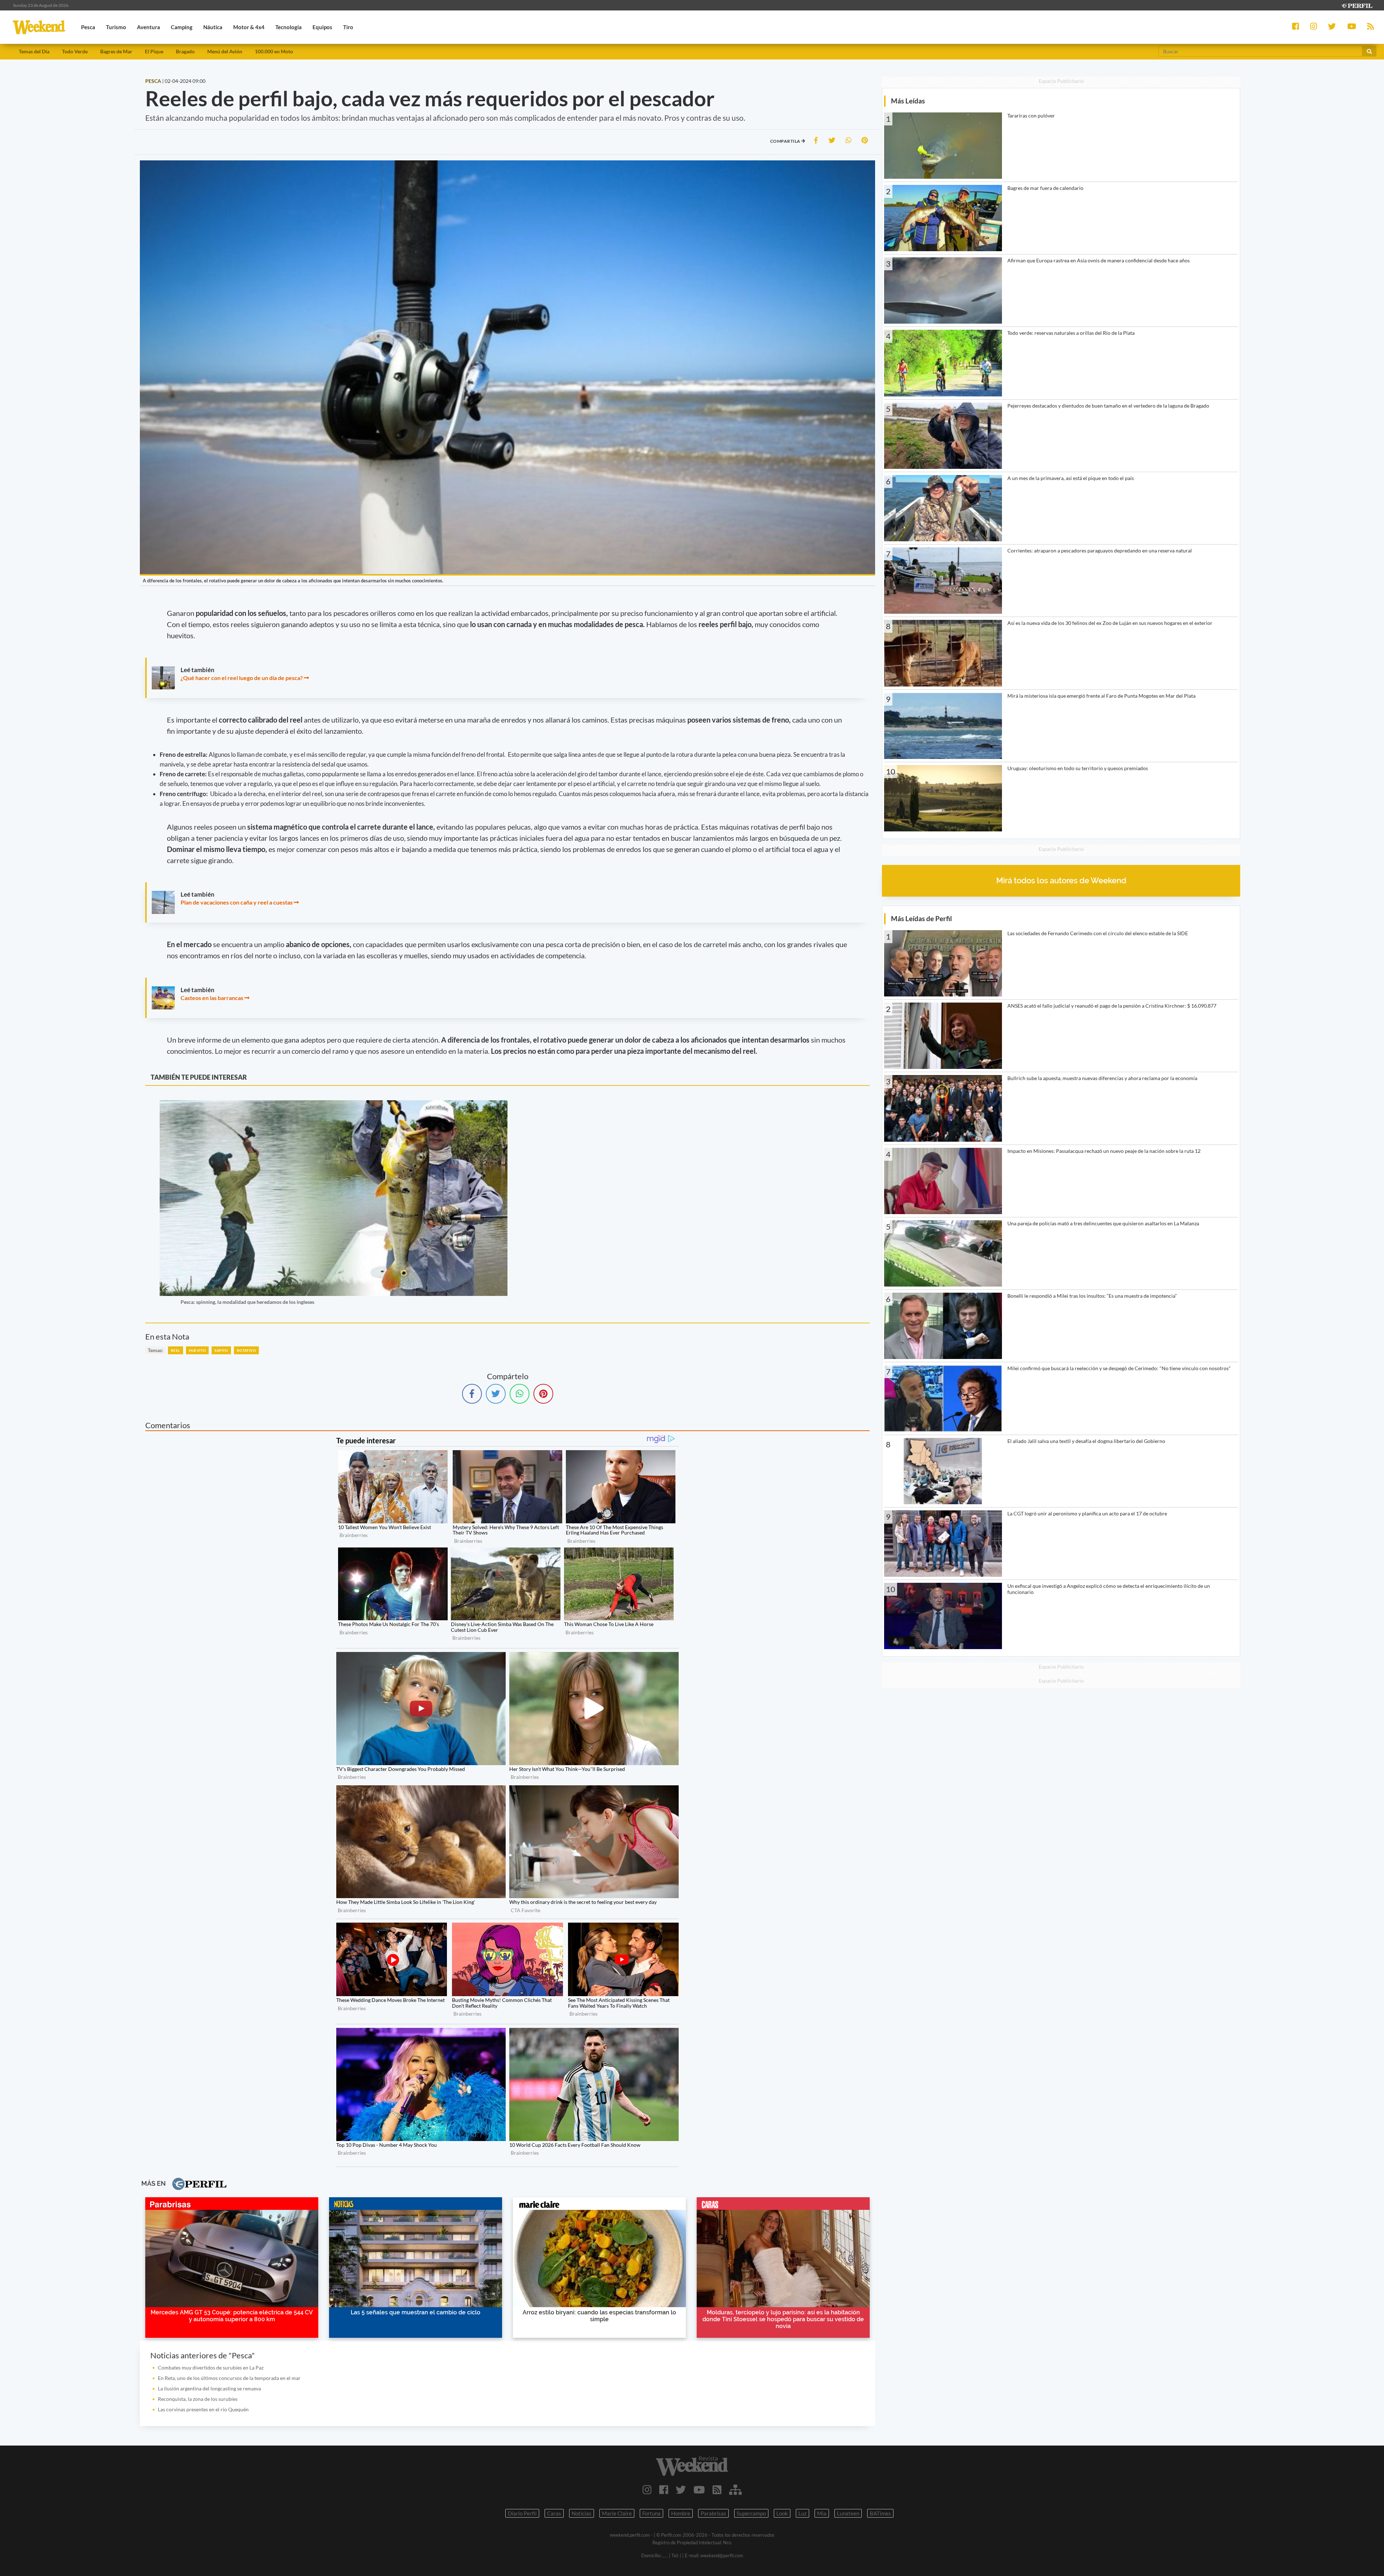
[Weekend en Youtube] (699, 2490)
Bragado (185, 51)
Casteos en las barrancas (212, 998)
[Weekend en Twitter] (681, 2490)
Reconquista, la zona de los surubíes (198, 2399)
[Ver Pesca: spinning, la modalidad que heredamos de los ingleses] (334, 1105)
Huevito (198, 1350)
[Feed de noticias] (717, 2490)
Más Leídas (908, 101)
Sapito (221, 1350)
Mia (822, 2513)
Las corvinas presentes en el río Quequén (203, 2409)
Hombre (681, 2513)
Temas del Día (34, 51)
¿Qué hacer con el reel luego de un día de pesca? (242, 678)
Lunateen (848, 2513)
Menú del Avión (225, 51)
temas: (156, 1350)
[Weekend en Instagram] (647, 2490)
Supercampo (751, 2513)
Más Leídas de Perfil (921, 918)
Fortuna (651, 2513)
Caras (554, 2513)
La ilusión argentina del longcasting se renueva (209, 2388)
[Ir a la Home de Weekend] (692, 2466)
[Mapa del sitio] (735, 2490)
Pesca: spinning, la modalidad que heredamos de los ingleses (247, 1302)
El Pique (154, 51)
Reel (176, 1350)
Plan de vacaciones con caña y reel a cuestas (237, 902)
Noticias (582, 2513)
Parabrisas (713, 2513)
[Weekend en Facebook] (664, 2490)
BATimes (880, 2513)
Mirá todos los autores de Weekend (1061, 881)
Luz (802, 2513)
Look (782, 2513)
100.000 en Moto (274, 51)
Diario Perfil (522, 2513)
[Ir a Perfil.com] (1357, 5)
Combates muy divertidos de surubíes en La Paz (211, 2368)
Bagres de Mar (116, 51)
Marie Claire (617, 2513)
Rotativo (246, 1350)
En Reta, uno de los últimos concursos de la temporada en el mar (229, 2378)
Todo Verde (75, 51)
